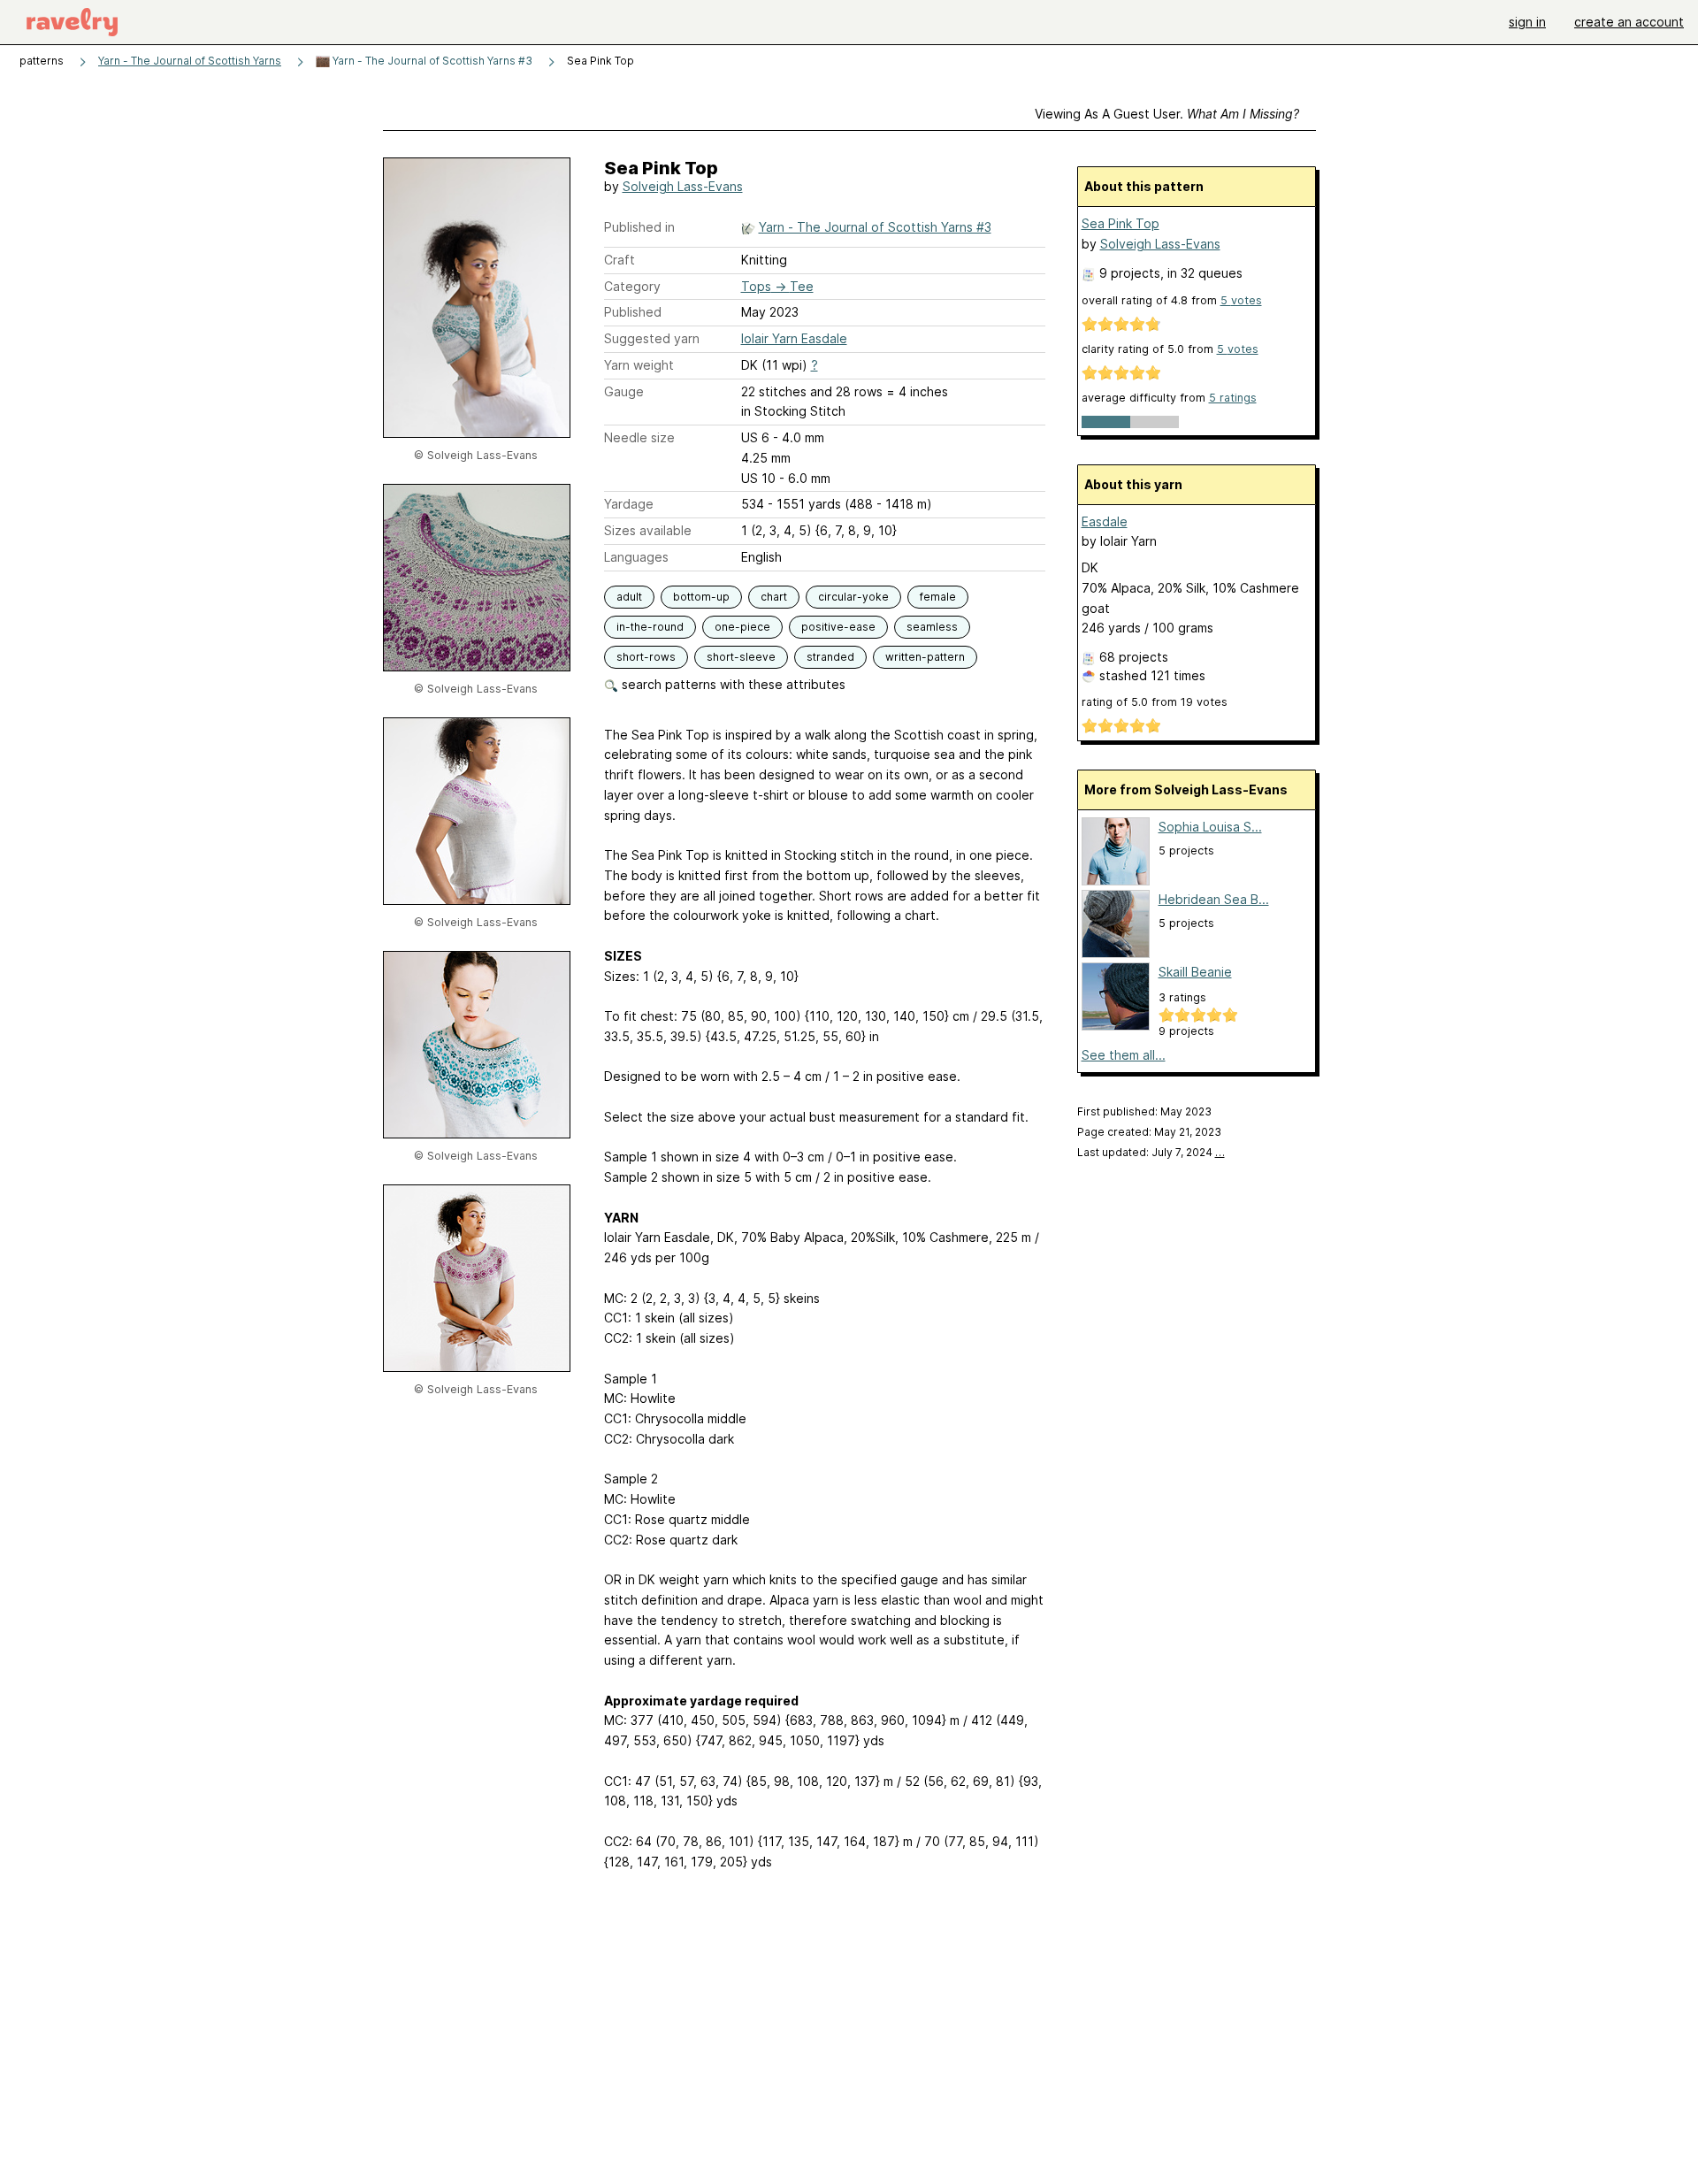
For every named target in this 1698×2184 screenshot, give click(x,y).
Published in (639, 227)
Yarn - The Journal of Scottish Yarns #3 (431, 61)
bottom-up (701, 597)
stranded (830, 657)
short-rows (646, 657)
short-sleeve (741, 657)
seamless (932, 627)
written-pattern (925, 657)
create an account (1629, 22)
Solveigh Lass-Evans (683, 186)
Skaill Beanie (1195, 972)
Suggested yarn (652, 338)
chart (774, 597)
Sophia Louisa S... (1210, 827)
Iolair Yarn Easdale (794, 338)
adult (629, 597)
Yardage (629, 504)
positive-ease (838, 627)
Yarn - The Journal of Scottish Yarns (190, 61)
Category (632, 286)
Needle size (639, 437)
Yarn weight (639, 365)
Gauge (624, 391)
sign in (1527, 22)
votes (1241, 300)
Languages (636, 557)
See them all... (1124, 1055)
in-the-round (650, 627)
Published (633, 312)
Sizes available (648, 530)
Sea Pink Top (1121, 223)
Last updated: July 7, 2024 (1151, 1152)
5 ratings (1233, 398)
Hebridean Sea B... (1214, 899)
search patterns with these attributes (732, 684)
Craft (620, 260)
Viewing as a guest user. (1167, 114)
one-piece (742, 627)
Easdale (1105, 521)
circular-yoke (853, 597)
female (938, 597)
